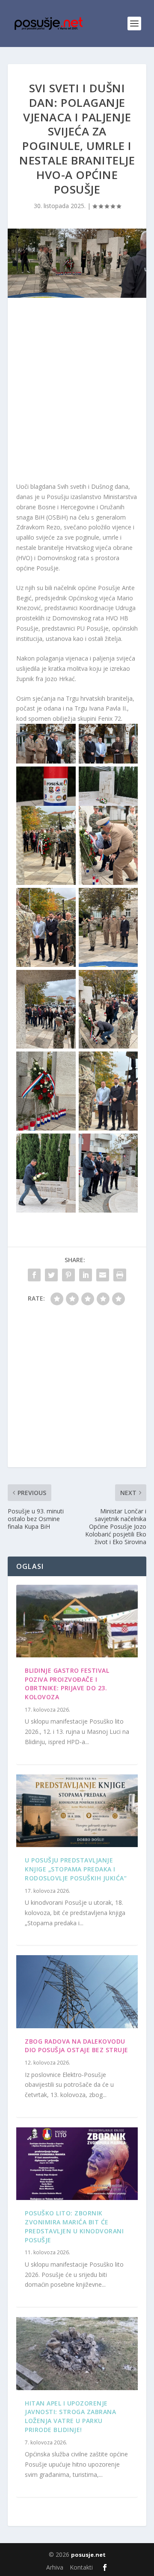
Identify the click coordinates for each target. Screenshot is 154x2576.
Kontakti (81, 2567)
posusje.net (88, 2555)
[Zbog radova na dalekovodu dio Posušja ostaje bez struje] (77, 1991)
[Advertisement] (77, 392)
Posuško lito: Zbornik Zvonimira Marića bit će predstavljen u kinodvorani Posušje (74, 2226)
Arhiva (55, 2567)
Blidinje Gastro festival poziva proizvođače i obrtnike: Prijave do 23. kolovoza (67, 1684)
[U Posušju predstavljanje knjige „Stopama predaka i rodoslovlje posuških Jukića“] (77, 1811)
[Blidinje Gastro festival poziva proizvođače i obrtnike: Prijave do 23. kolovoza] (77, 1621)
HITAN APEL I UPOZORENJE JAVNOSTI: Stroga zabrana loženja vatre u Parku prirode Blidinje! (70, 2416)
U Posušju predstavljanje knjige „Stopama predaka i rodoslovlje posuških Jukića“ (76, 1869)
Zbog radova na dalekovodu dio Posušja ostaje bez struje (77, 2046)
